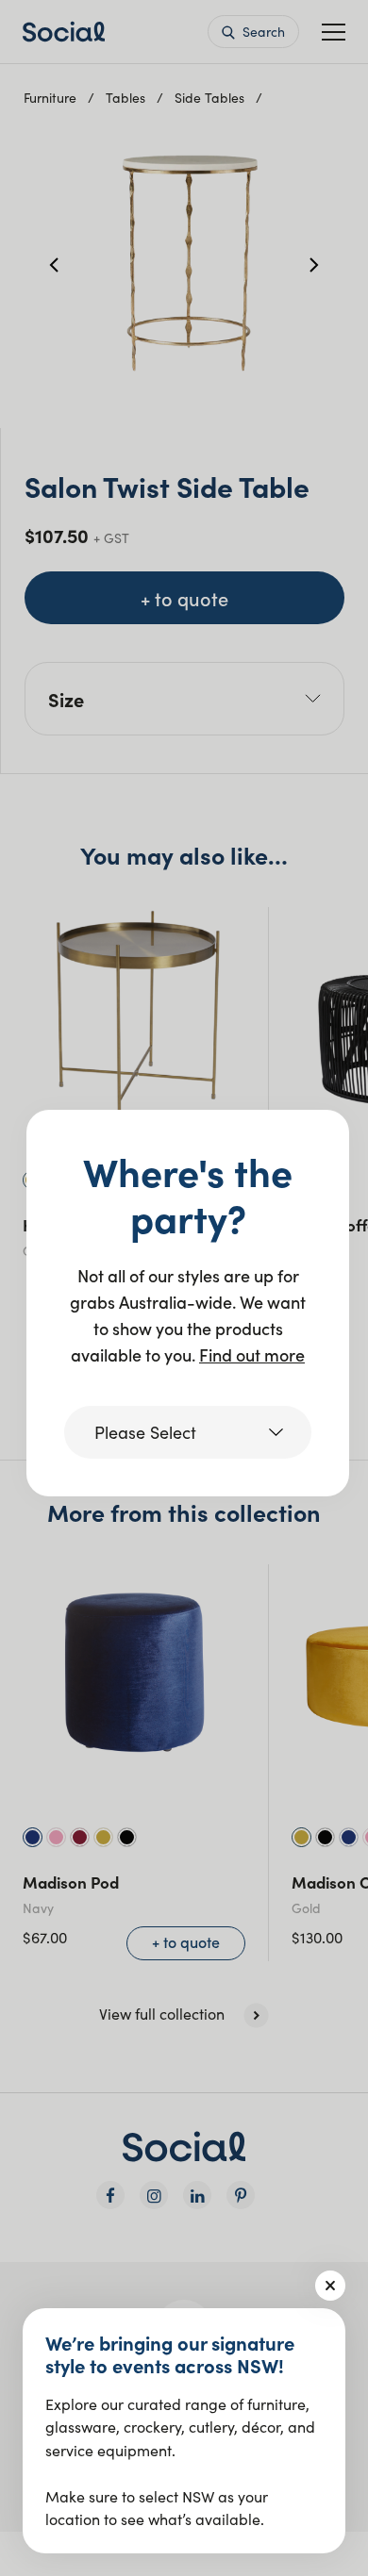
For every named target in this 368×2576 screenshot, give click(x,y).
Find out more (252, 1354)
